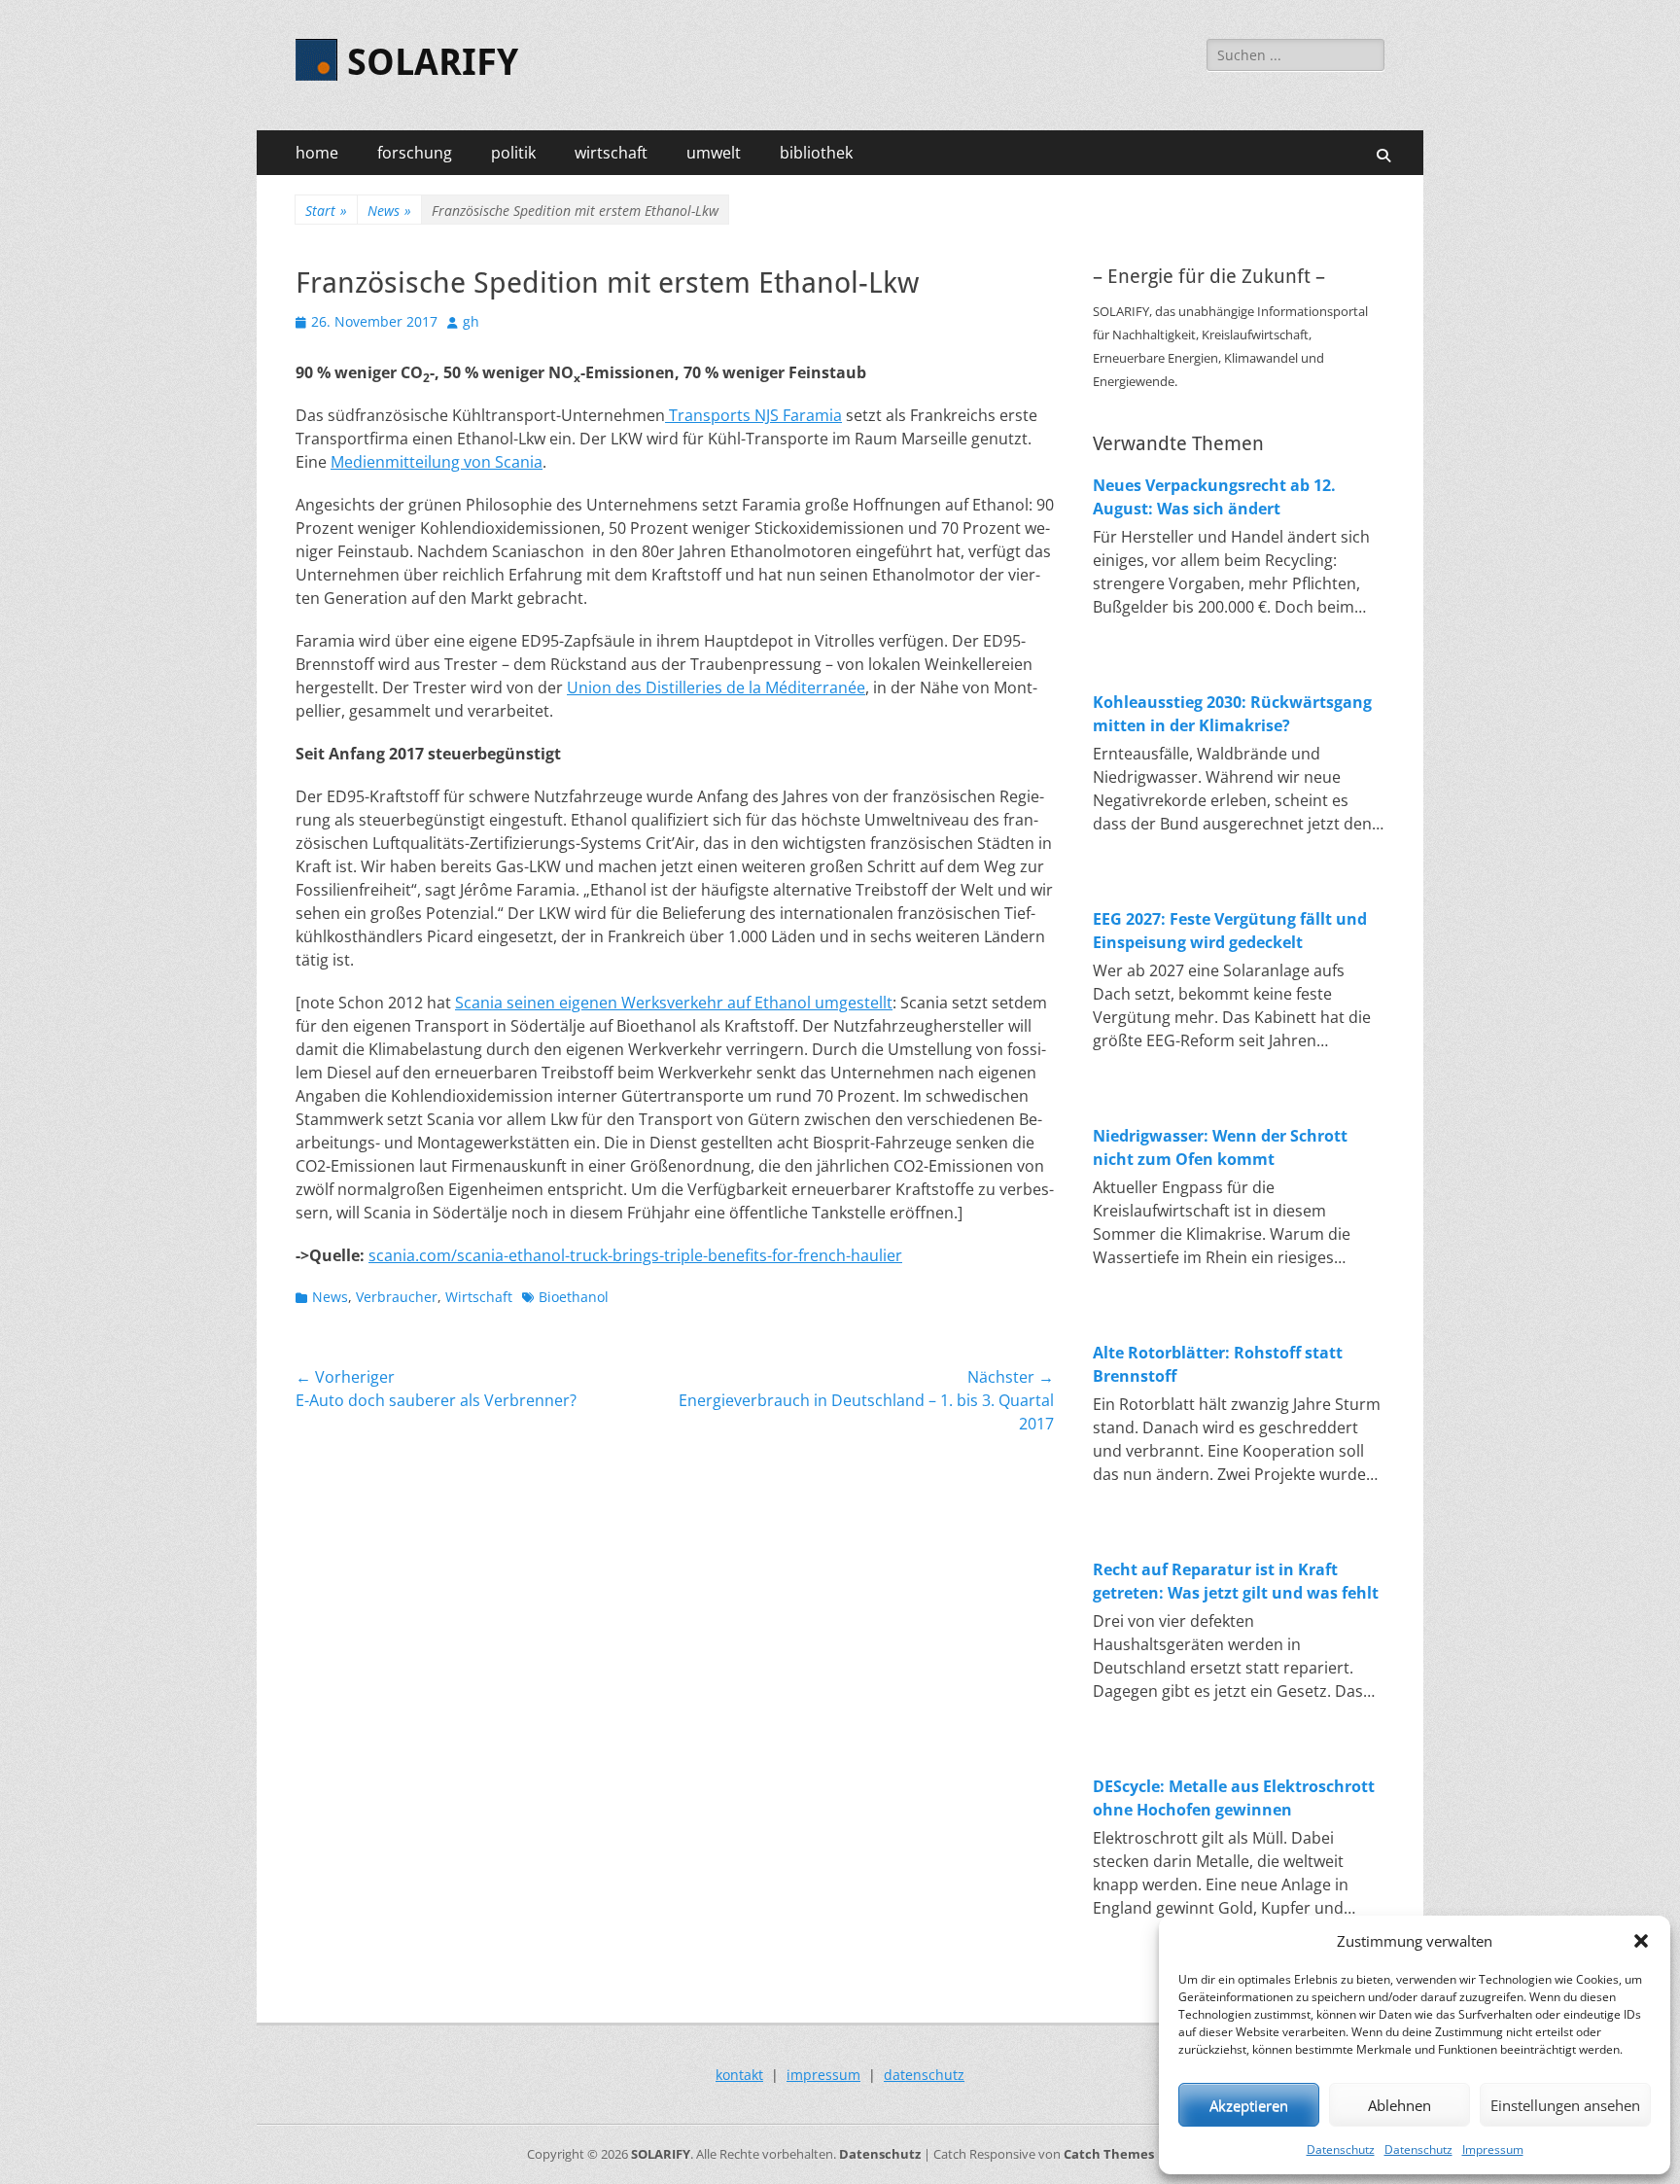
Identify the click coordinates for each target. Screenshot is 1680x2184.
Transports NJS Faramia (753, 415)
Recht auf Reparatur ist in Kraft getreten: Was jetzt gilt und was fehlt (1236, 1581)
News (389, 211)
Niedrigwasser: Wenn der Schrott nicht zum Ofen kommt (1220, 1147)
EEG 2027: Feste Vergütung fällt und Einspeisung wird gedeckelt (1230, 931)
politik (513, 153)
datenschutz (924, 2075)
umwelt (714, 153)
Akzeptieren (1249, 2105)
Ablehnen (1400, 2105)
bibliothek (816, 153)
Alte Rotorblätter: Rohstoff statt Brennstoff (1218, 1364)
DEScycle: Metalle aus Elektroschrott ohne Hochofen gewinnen (1234, 1798)
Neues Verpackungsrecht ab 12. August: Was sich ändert (1214, 497)
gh (471, 321)
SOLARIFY (433, 62)
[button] (1641, 1941)
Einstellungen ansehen (1565, 2105)
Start (326, 211)
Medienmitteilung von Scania (437, 462)
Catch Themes (1109, 2154)
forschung (415, 153)
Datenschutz (1341, 2149)
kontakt (739, 2075)
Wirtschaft (479, 1297)
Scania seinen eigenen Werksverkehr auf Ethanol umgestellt (674, 1003)
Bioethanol (574, 1297)
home (317, 153)
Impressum (1493, 2149)
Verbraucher (397, 1297)
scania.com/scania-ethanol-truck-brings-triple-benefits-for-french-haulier (635, 1255)
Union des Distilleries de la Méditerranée (716, 687)
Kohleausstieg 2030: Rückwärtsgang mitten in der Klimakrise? (1232, 714)
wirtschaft (611, 153)
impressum (823, 2075)
